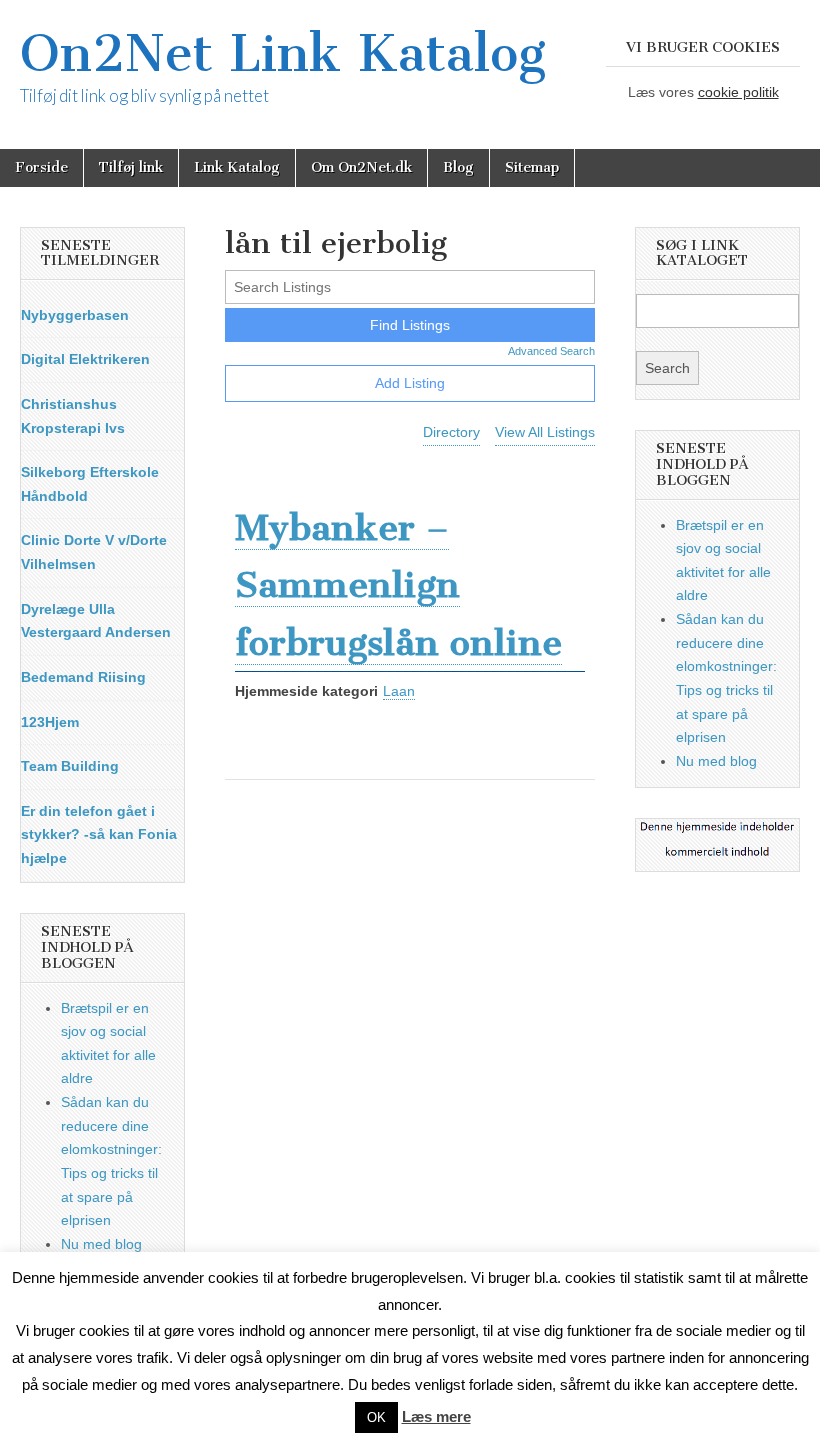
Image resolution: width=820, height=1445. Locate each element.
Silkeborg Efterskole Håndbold (90, 484)
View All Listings (545, 432)
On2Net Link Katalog (283, 53)
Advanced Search (551, 351)
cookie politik (738, 92)
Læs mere (436, 1416)
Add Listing (410, 383)
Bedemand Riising (83, 677)
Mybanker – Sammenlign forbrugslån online (398, 585)
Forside (41, 167)
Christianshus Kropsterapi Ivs (73, 416)
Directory (451, 432)
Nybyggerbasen (75, 315)
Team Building (70, 766)
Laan (399, 691)
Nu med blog (101, 1244)
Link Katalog (237, 167)
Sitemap (532, 167)
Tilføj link (131, 167)
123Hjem (50, 722)
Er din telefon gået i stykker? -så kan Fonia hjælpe (99, 834)
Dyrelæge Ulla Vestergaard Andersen (96, 621)
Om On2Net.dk (361, 167)
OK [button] (376, 1417)
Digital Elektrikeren (85, 359)
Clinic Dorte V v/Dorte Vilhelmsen (94, 552)
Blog (458, 167)
